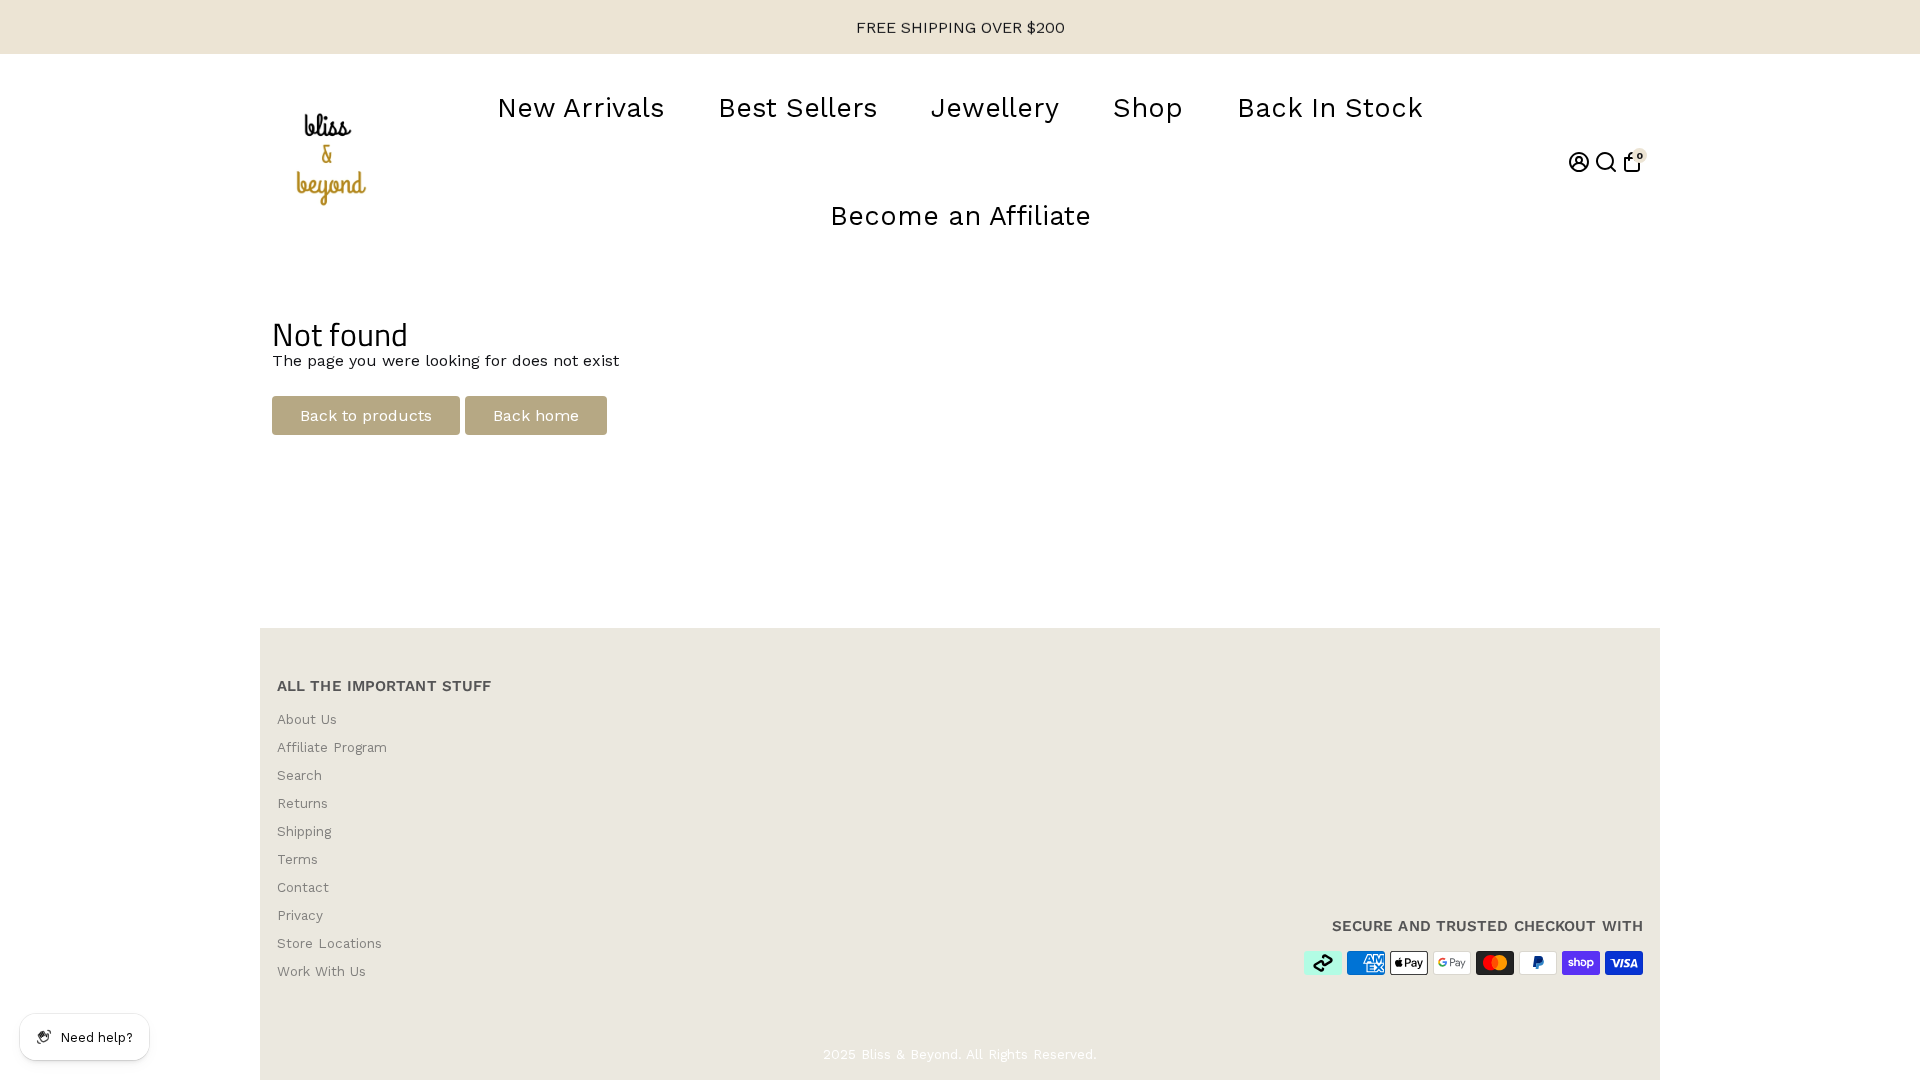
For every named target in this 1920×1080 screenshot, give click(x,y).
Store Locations (329, 943)
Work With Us (321, 971)
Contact (303, 887)
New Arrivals (580, 108)
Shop (1148, 108)
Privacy (300, 915)
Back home (536, 415)
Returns (302, 803)
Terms (297, 859)
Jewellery (995, 108)
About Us (307, 719)
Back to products (366, 415)
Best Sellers (797, 108)
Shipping (304, 831)
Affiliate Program (332, 747)
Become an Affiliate (960, 216)
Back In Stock (1330, 108)
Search (299, 775)
